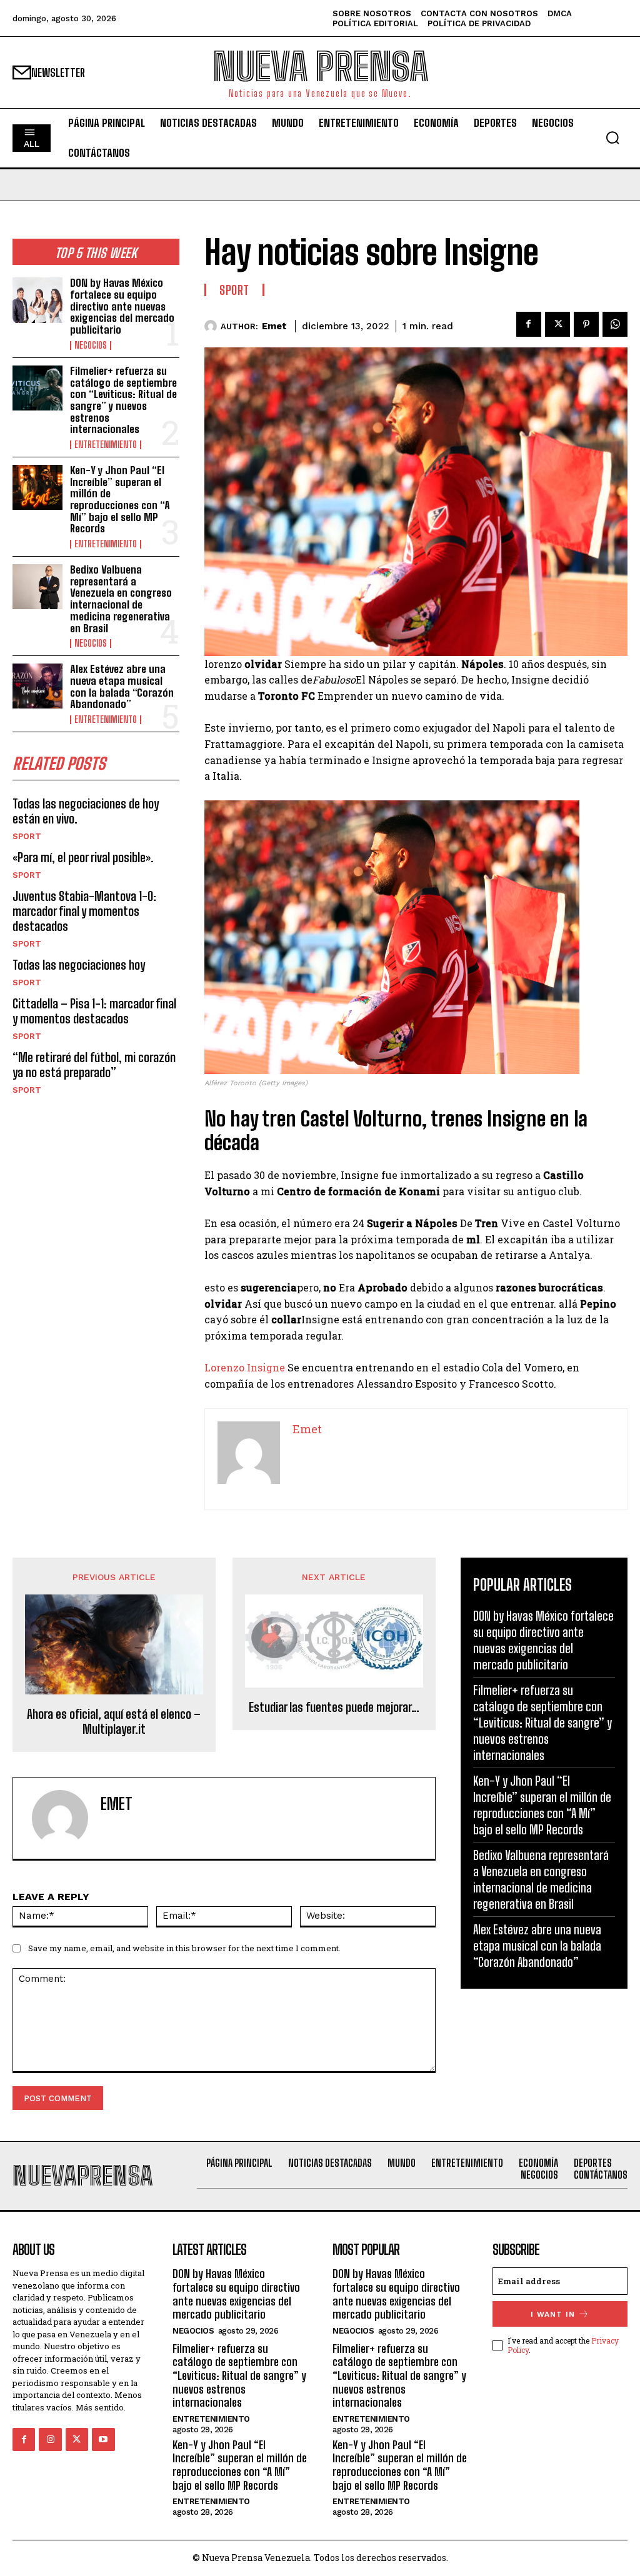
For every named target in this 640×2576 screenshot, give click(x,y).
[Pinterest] (586, 324)
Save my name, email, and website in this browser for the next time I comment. (184, 1948)
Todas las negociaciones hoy (79, 965)
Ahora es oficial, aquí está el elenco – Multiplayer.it (114, 1721)
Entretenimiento (106, 445)
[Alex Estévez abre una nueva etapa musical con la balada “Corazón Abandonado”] (37, 686)
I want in (553, 2314)
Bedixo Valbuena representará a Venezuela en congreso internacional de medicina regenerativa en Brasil (121, 599)
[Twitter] (557, 324)
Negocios (91, 346)
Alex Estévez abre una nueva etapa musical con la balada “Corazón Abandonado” (122, 686)
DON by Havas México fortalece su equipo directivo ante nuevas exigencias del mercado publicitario (122, 306)
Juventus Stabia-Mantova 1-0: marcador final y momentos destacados (84, 911)
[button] (612, 137)
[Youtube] (103, 2439)
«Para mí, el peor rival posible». (83, 857)
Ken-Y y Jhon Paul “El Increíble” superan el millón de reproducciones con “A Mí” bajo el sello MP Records (120, 499)
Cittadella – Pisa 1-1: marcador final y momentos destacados (94, 1011)
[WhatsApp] (615, 324)
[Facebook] (529, 324)
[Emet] (212, 326)
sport (27, 836)
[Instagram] (50, 2439)
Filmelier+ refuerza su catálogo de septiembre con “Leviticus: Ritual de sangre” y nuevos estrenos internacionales (123, 400)
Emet (274, 326)
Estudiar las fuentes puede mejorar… (334, 1707)
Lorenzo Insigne (245, 1367)
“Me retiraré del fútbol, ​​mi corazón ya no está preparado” (94, 1065)
